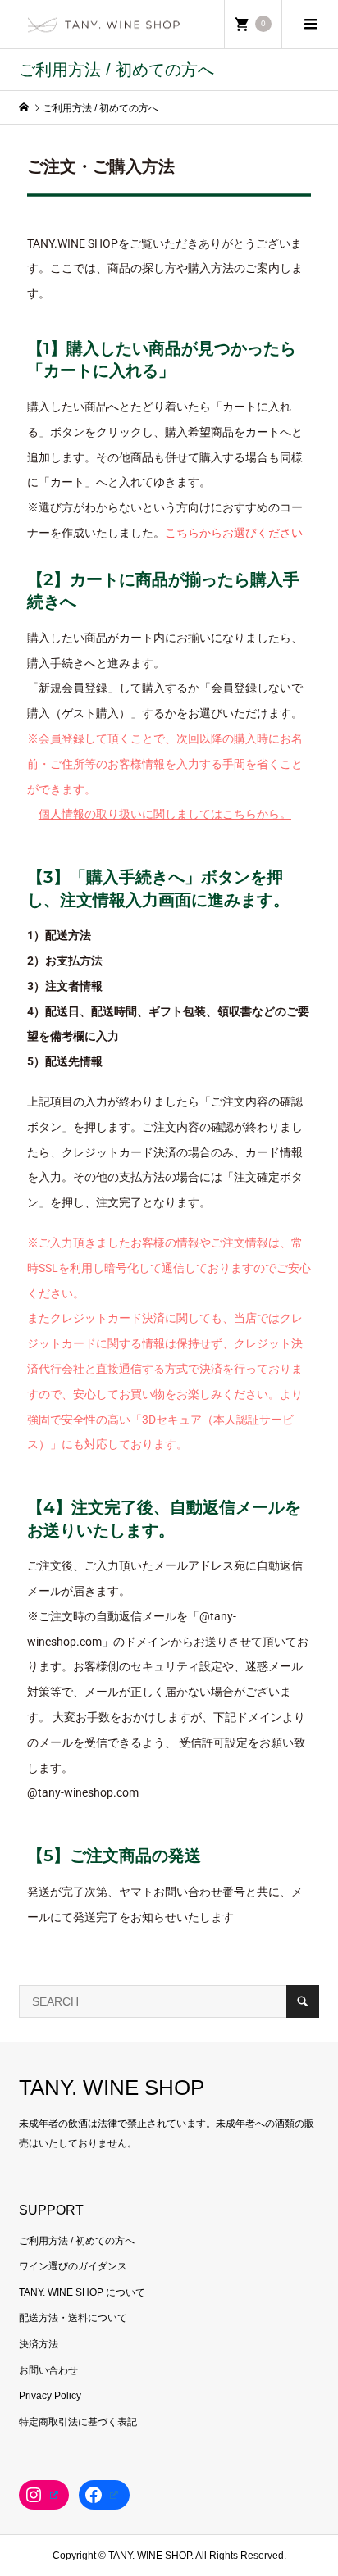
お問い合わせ (48, 2370)
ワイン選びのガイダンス (73, 2266)
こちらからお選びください (234, 533)
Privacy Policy (50, 2396)
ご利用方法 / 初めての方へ (77, 2241)
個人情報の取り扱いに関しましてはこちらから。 (165, 814)
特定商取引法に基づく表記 (78, 2422)
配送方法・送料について (73, 2318)
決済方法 (39, 2344)
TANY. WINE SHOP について (82, 2292)
